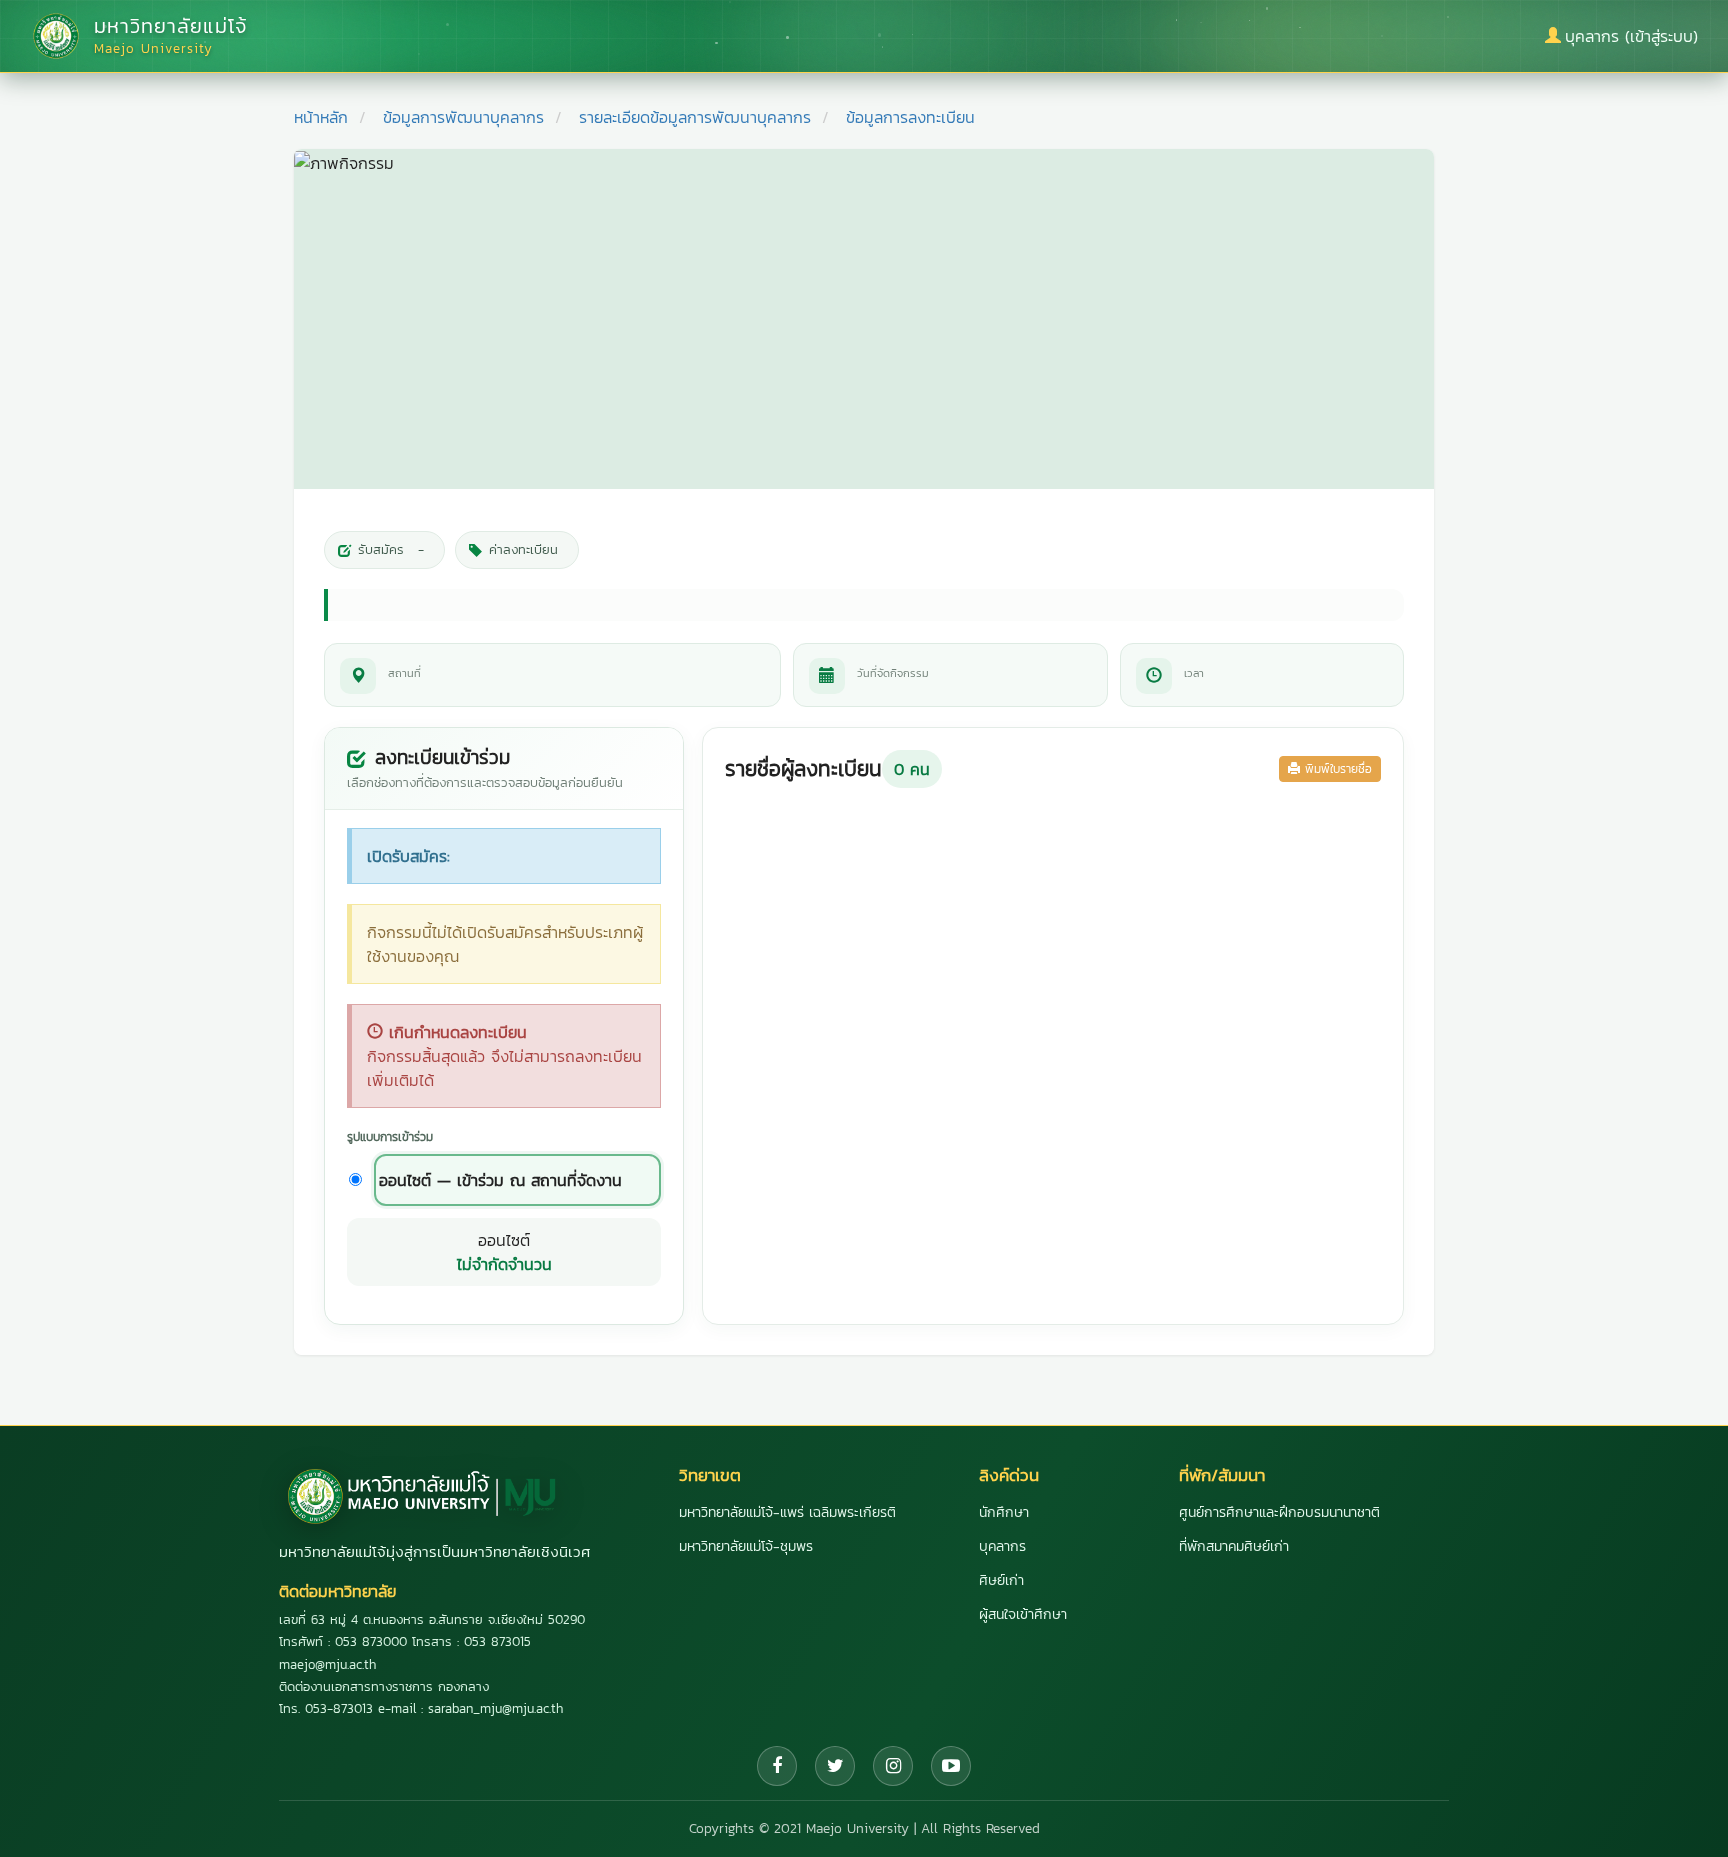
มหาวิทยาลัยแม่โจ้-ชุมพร (746, 1546)
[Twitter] (835, 1766)
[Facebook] (777, 1766)
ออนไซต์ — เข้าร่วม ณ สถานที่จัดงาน (500, 1180)
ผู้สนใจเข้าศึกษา (1023, 1614)
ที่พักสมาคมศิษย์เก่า (1234, 1546)
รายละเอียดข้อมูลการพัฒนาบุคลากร (695, 117)
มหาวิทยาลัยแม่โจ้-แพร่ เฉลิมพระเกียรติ (787, 1512)
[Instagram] (893, 1766)
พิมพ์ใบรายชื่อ (1336, 769)
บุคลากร (1002, 1546)
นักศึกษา (1004, 1512)
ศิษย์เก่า (1001, 1580)
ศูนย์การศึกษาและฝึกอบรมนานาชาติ (1279, 1512)
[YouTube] (951, 1766)
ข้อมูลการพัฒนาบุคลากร (463, 117)
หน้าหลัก (321, 117)
